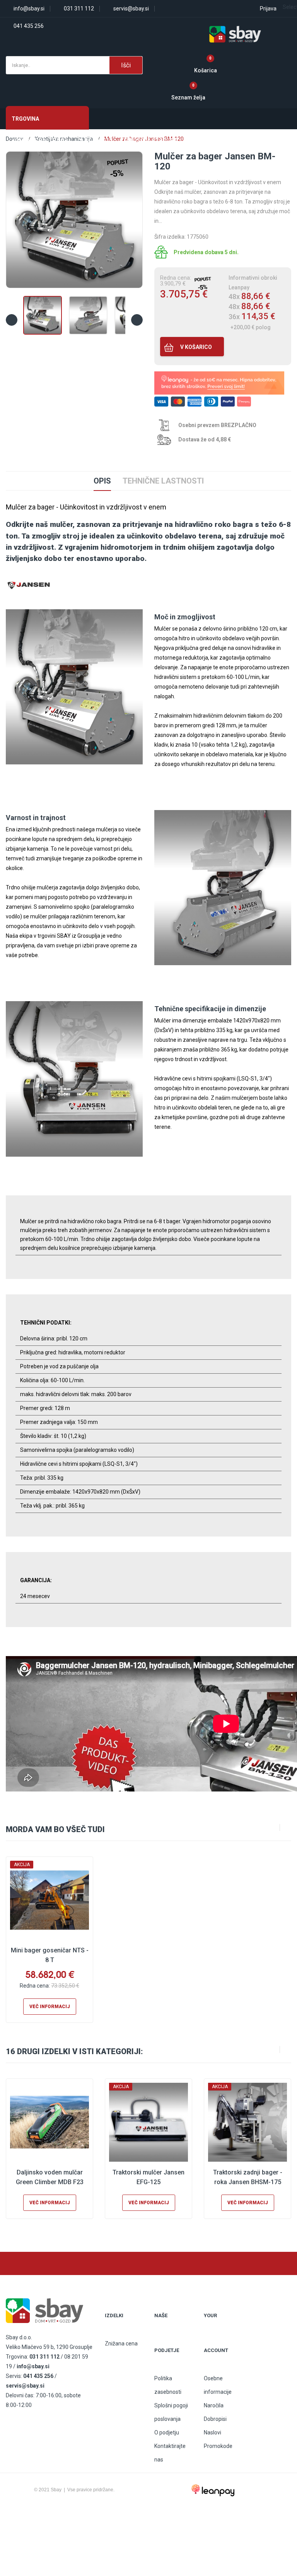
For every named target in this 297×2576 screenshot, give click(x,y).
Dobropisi (215, 2419)
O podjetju (167, 2432)
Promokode (218, 2446)
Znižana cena (121, 2344)
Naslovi (213, 2432)
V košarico (195, 347)
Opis (102, 481)
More (196, 140)
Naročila (214, 2405)
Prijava (268, 9)
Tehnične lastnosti (163, 481)
